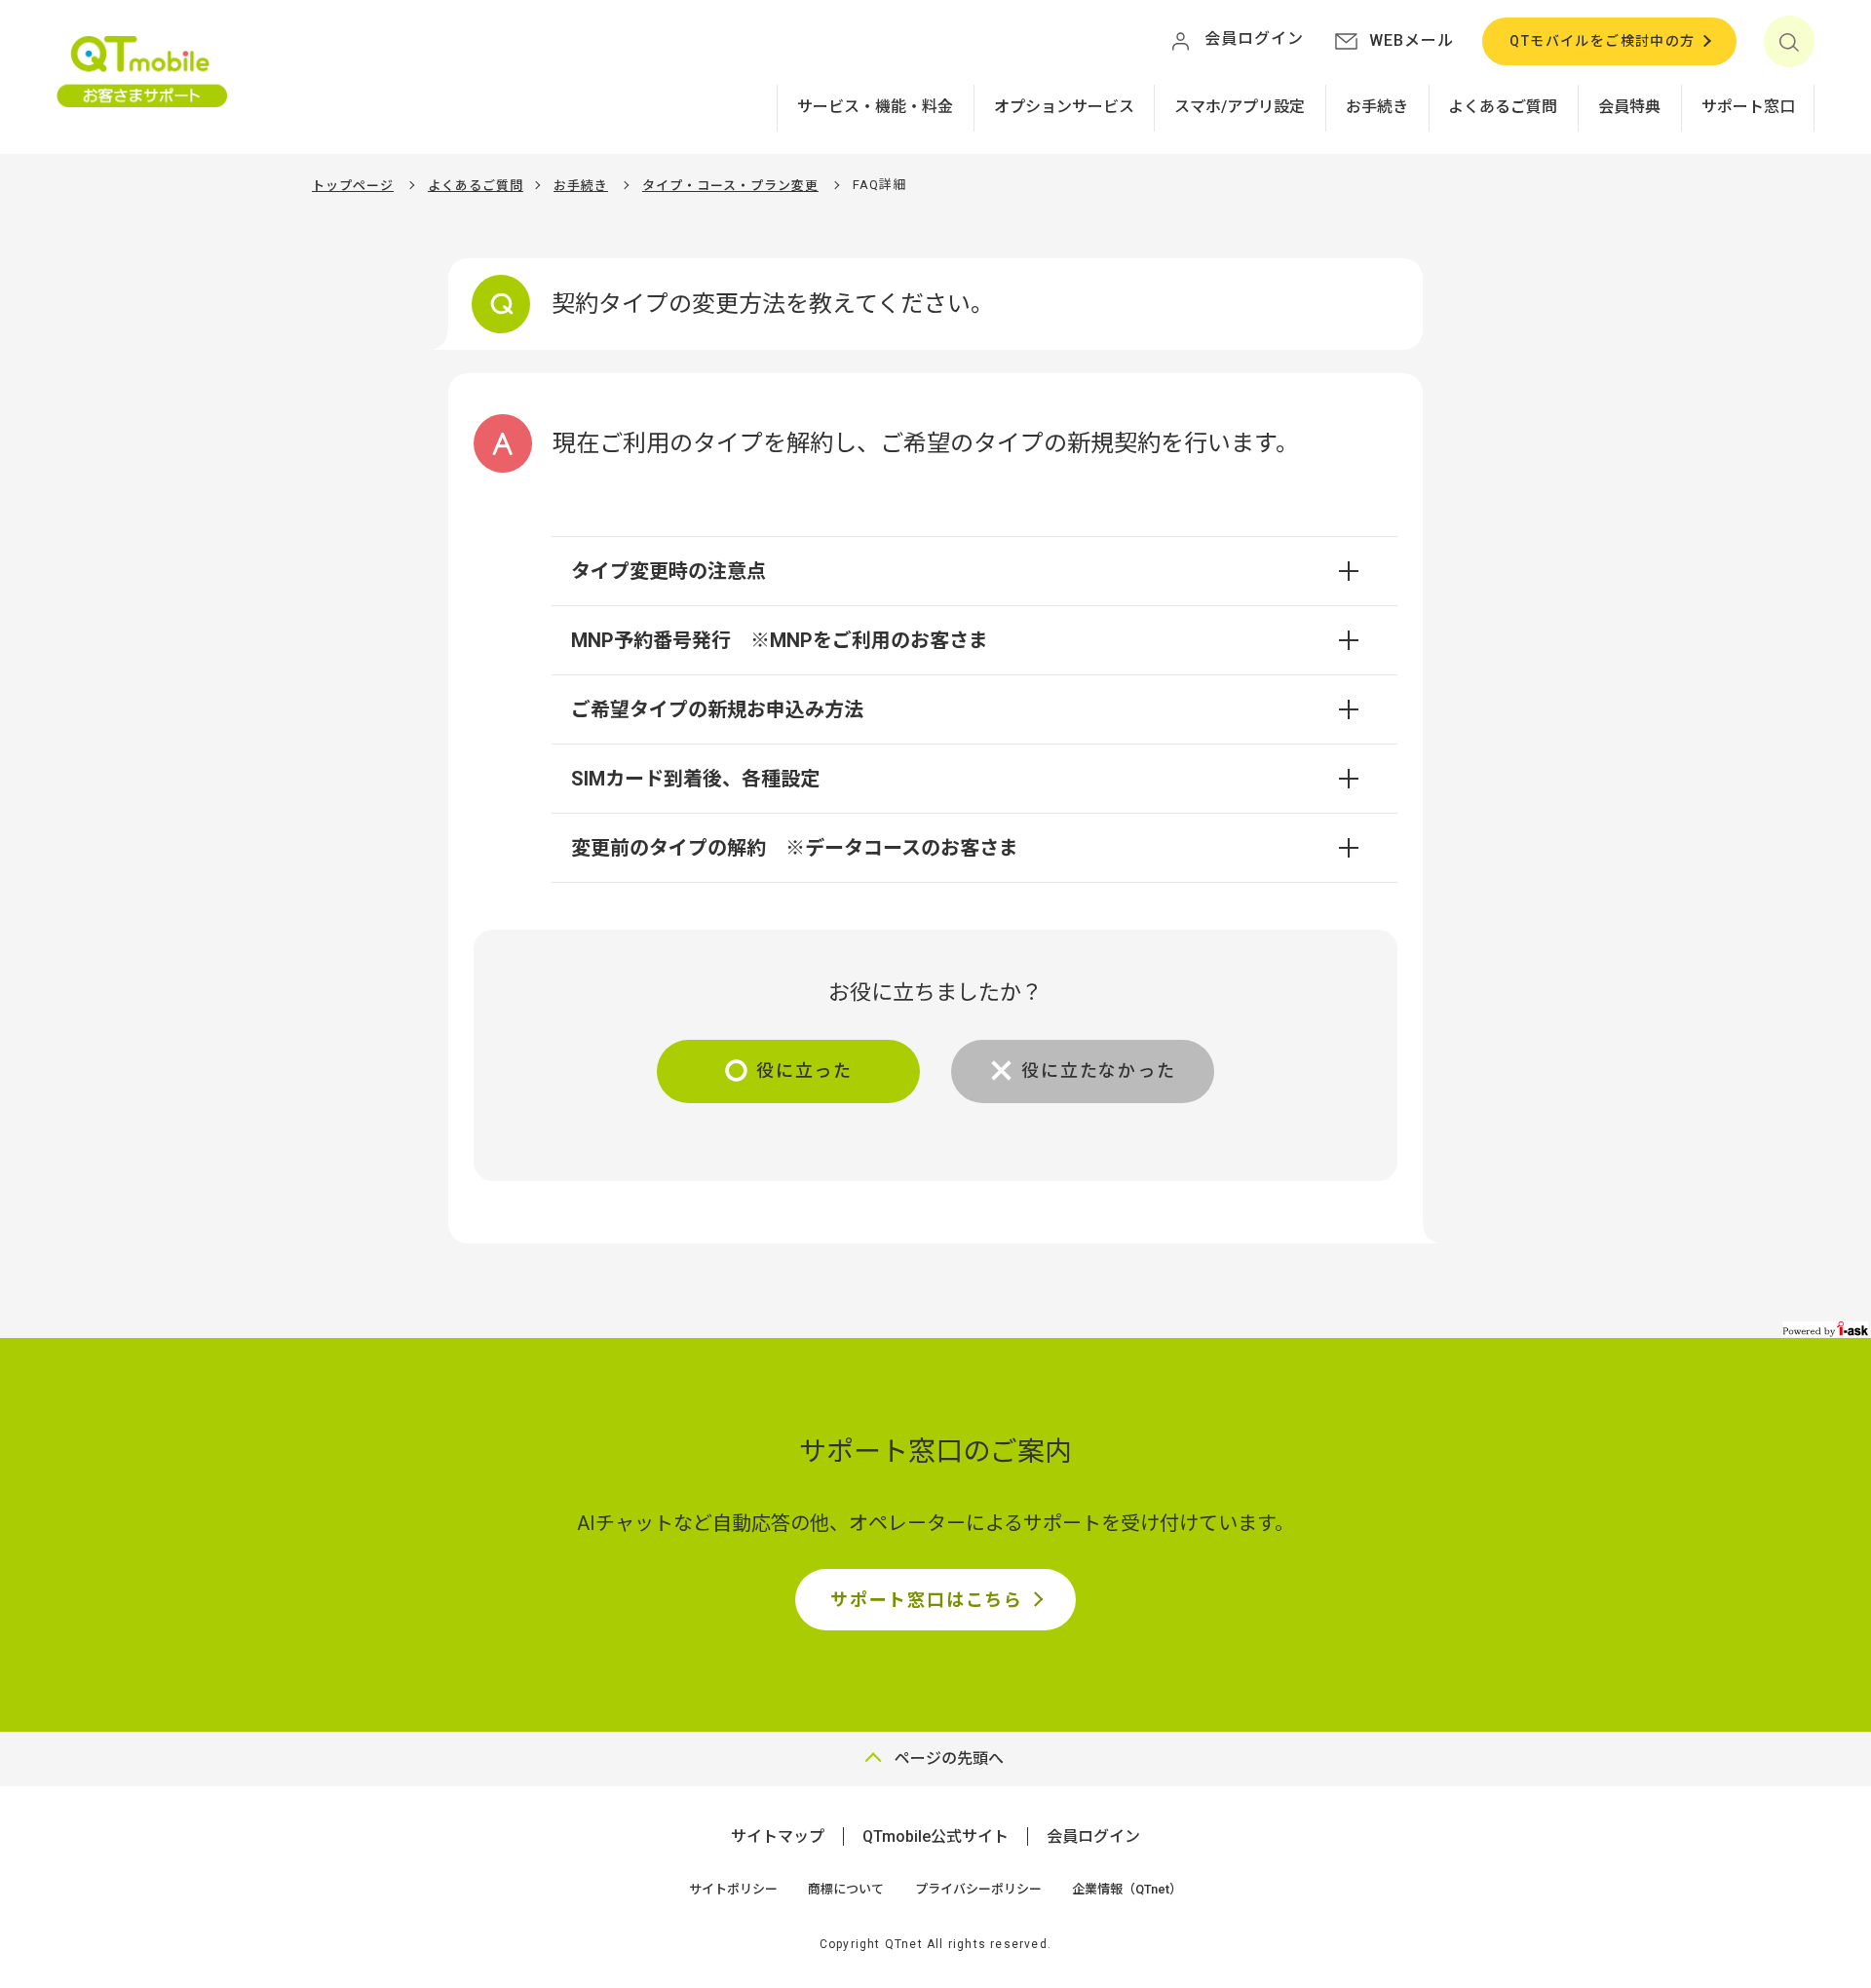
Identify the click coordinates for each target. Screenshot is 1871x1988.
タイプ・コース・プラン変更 (730, 186)
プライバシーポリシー (978, 1889)
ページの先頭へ (949, 1759)
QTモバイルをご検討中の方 (1602, 41)
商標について (846, 1889)
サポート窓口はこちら (927, 1600)
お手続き (1377, 107)
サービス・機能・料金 (875, 107)
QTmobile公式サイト (935, 1836)
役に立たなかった (1098, 1070)
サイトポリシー (733, 1889)
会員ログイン (1093, 1836)
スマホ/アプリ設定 (1240, 107)
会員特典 (1629, 107)
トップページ (353, 186)
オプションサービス (1064, 107)
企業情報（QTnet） (1127, 1889)
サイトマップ (778, 1836)
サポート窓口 (1748, 107)
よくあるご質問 (1503, 107)
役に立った (804, 1070)
